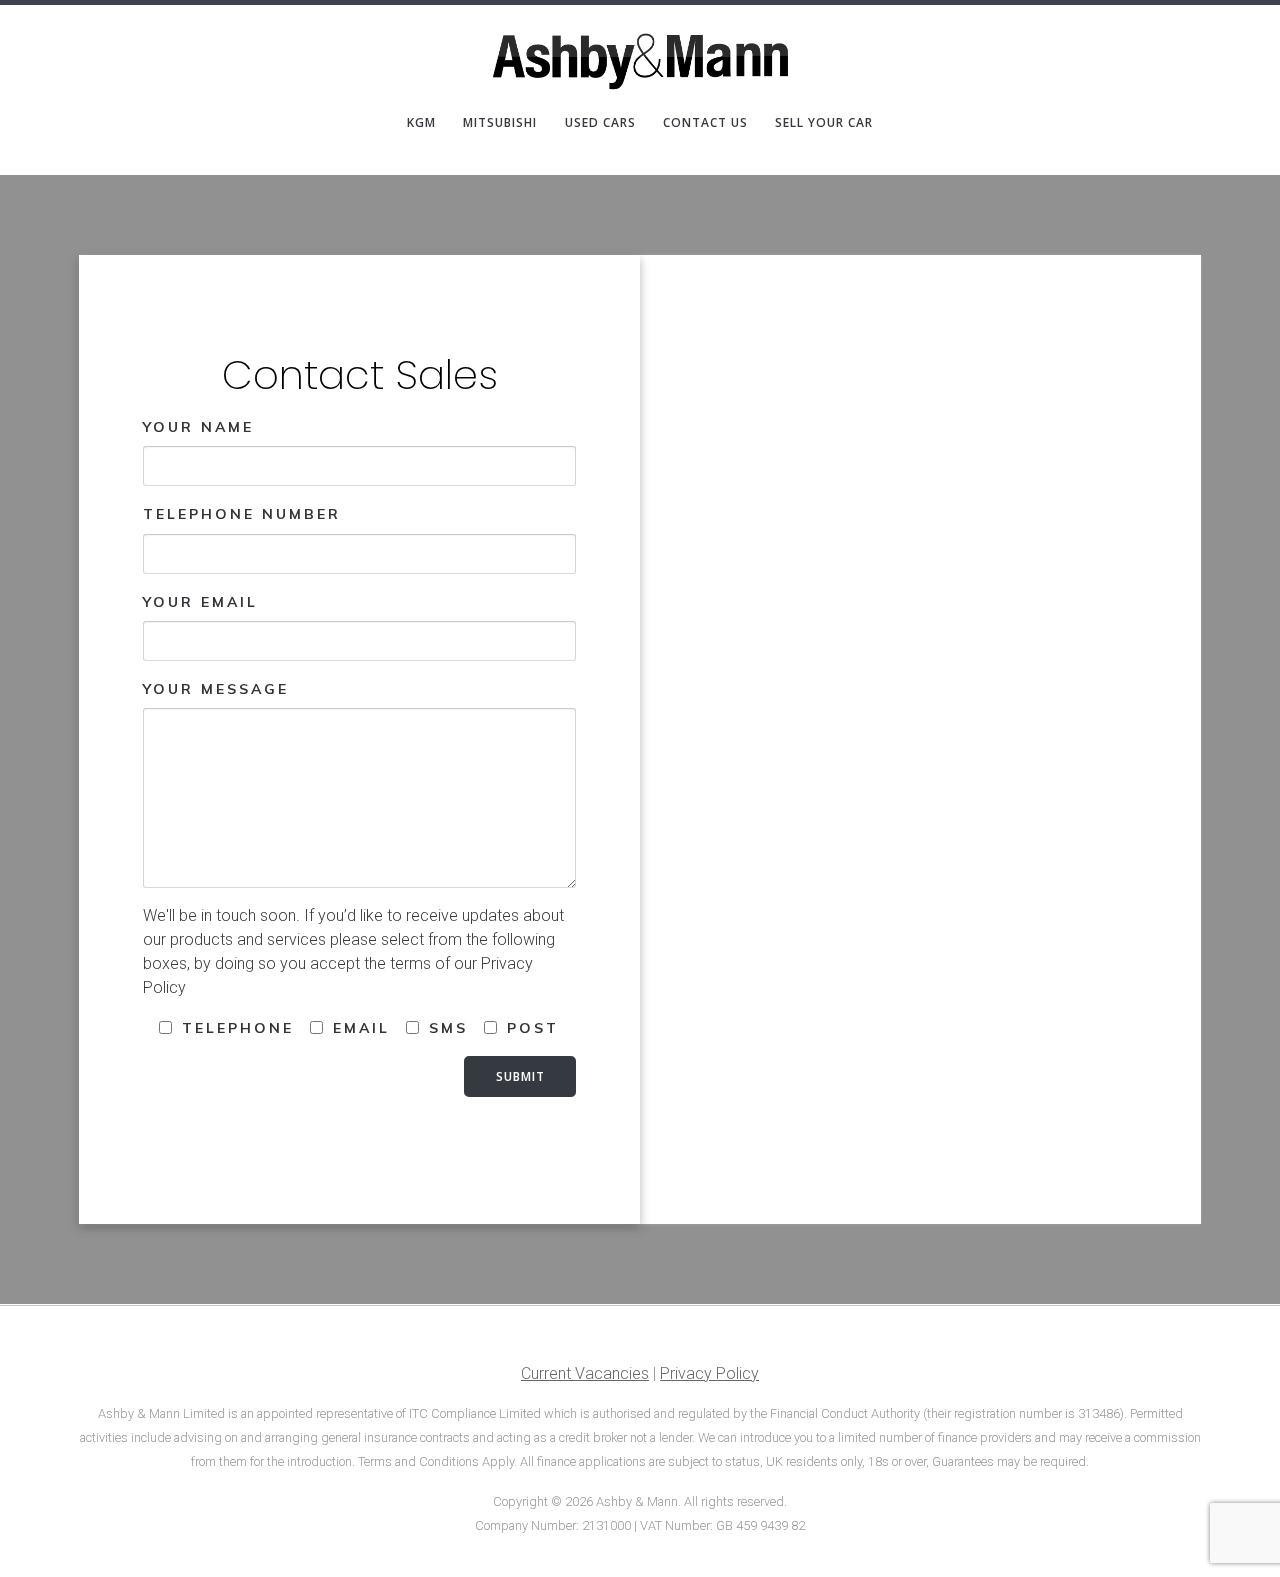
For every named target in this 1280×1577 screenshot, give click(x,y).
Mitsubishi (500, 123)
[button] (1237, 28)
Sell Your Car (824, 123)
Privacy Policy (709, 1373)
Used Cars (600, 123)
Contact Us (705, 123)
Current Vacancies (585, 1373)
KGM (421, 123)
